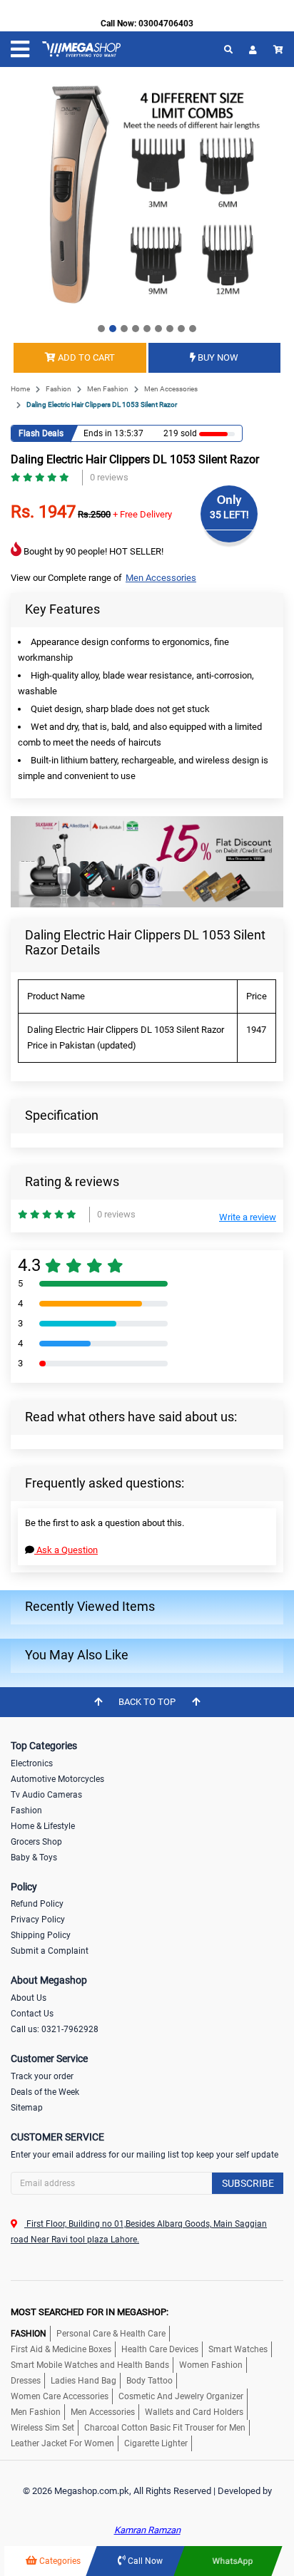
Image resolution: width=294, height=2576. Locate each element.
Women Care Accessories (60, 2396)
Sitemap (27, 2108)
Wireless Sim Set (42, 2428)
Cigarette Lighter (156, 2443)
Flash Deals (41, 433)
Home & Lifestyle (43, 1826)
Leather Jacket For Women (62, 2443)
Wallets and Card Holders (194, 2412)
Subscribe (248, 2183)
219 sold (180, 433)
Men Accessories (171, 389)
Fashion (59, 389)
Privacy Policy (38, 1920)
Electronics (32, 1763)
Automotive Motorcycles (57, 1779)
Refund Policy (37, 1904)
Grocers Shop (36, 1842)
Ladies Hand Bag (83, 2381)
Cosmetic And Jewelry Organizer (181, 2396)
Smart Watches (238, 2349)
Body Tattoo (149, 2381)
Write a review (248, 1217)
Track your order (42, 2076)
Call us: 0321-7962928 (55, 2029)
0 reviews (109, 477)
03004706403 (166, 24)
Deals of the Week (45, 2092)
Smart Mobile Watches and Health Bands (90, 2365)
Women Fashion (211, 2365)
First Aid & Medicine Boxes (61, 2349)
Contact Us (32, 2014)
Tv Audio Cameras (46, 1795)
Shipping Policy (41, 1935)
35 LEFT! (229, 515)
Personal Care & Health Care (111, 2334)
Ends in (98, 433)
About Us (29, 1998)
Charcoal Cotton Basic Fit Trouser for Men (165, 2428)
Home (20, 389)
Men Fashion (108, 389)
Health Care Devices (160, 2349)
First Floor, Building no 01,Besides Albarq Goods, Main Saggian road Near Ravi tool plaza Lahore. (139, 2232)
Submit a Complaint (50, 1951)
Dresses (26, 2381)
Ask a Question (66, 1550)
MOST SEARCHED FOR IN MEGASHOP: (90, 2312)
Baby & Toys (34, 1858)
